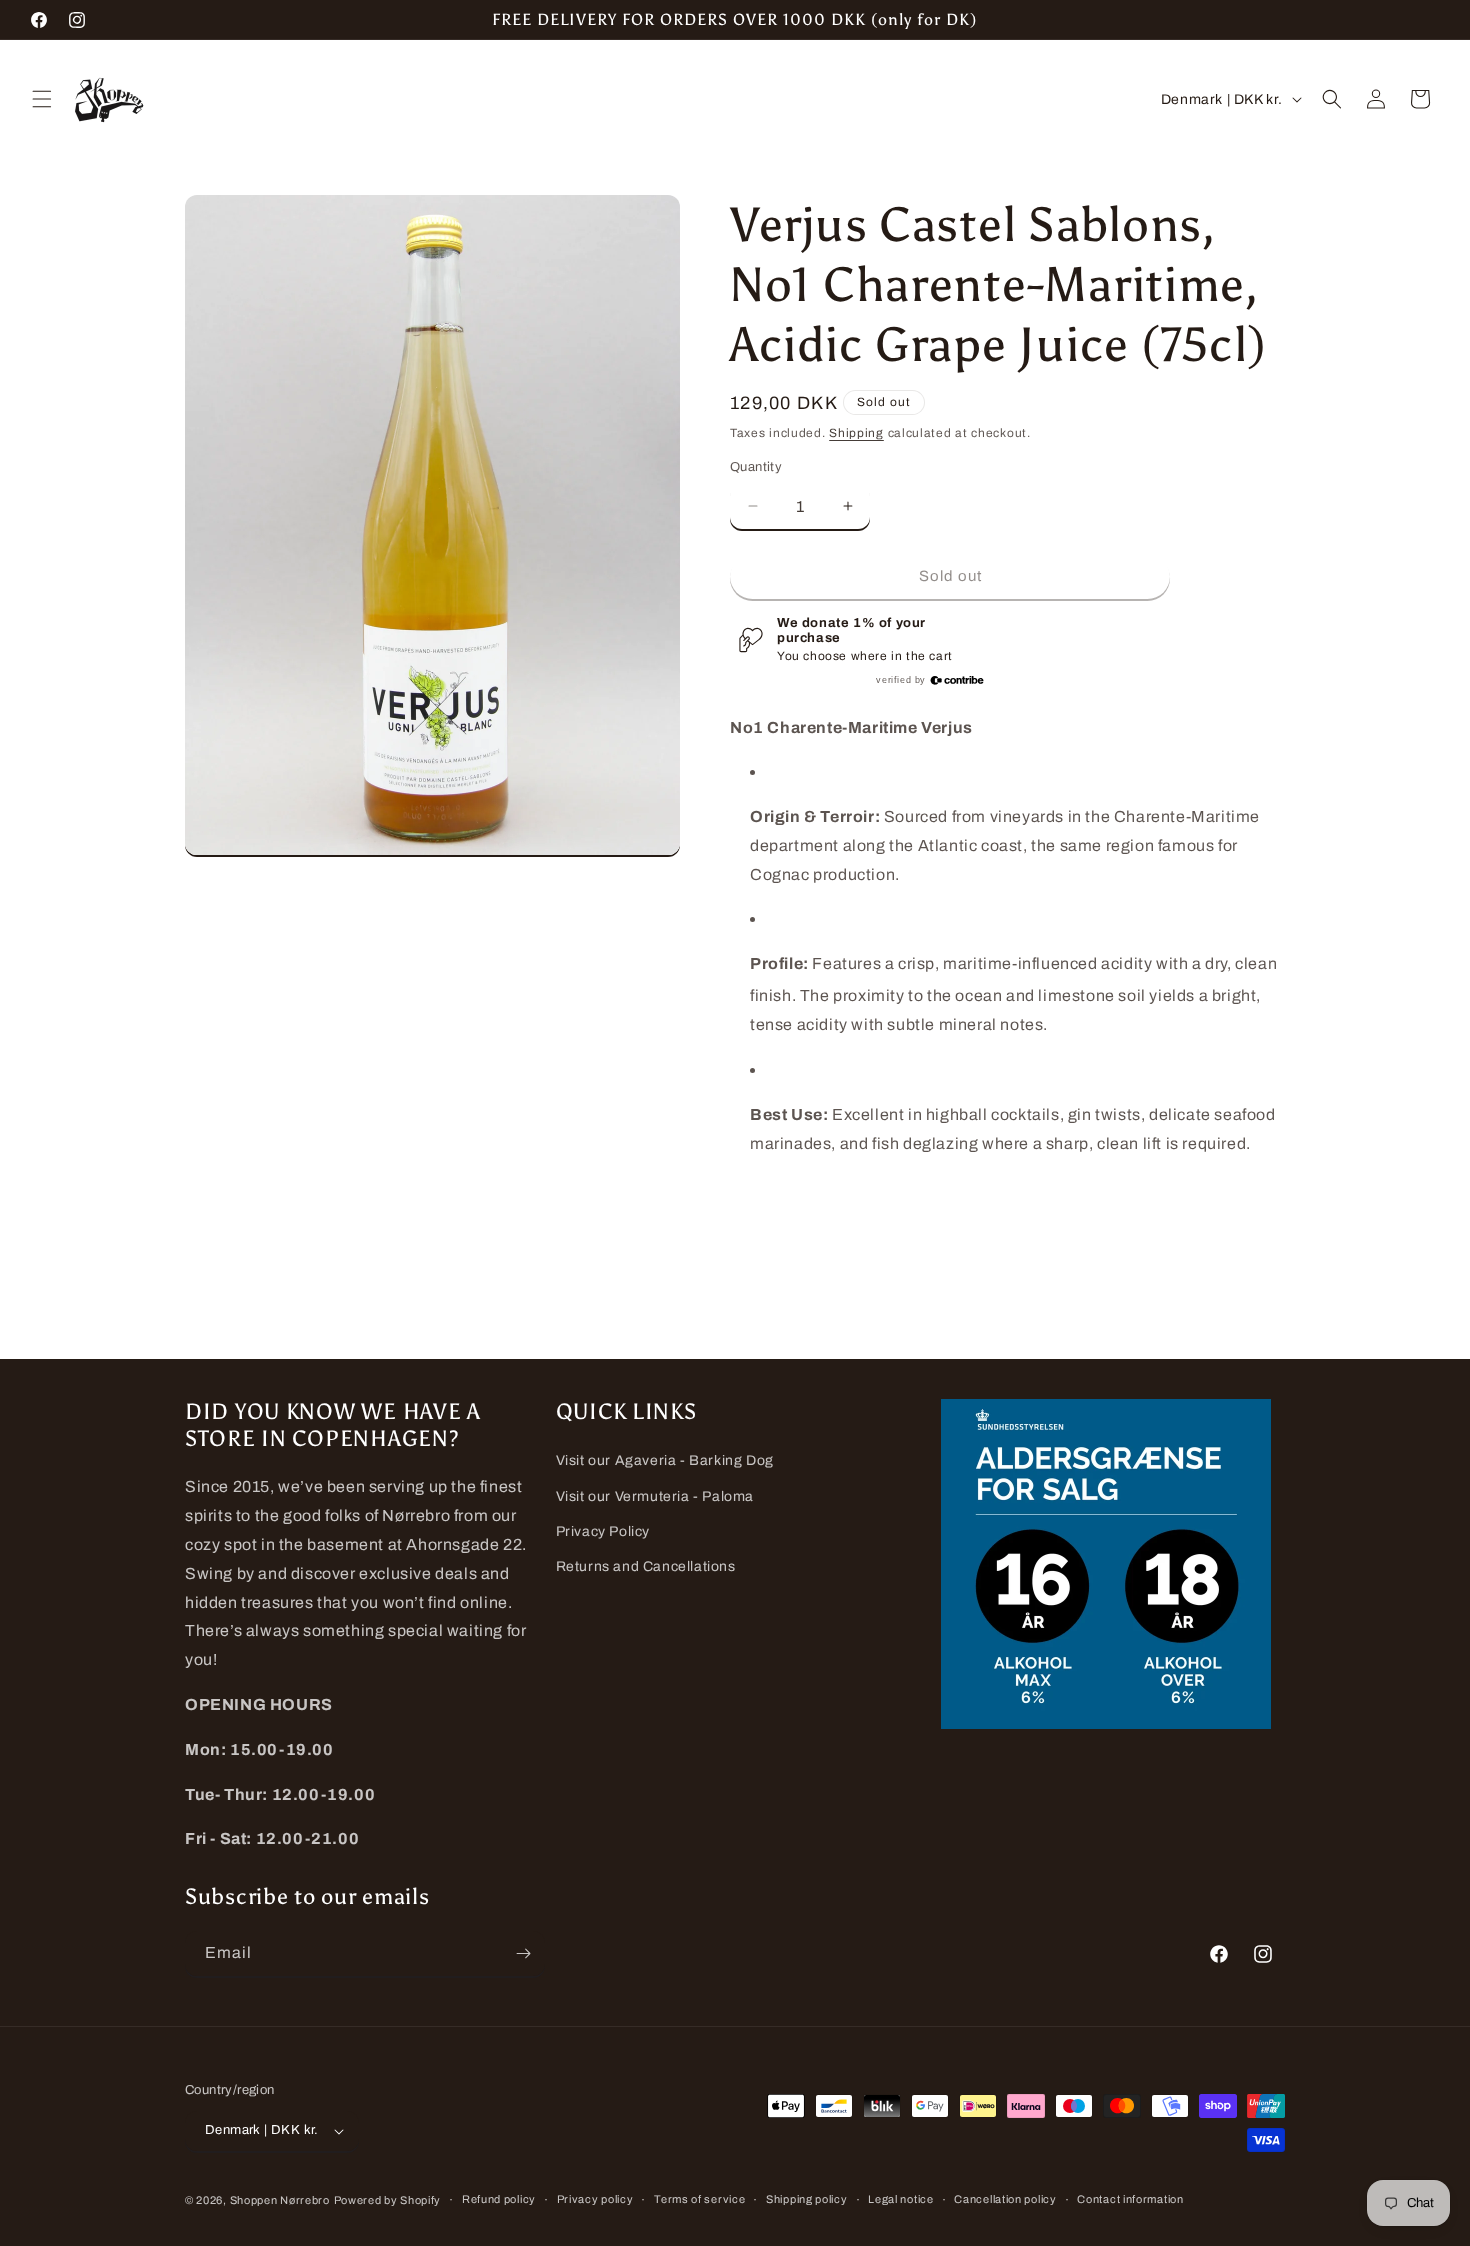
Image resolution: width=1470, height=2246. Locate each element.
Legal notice (900, 2199)
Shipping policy (807, 2199)
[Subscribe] (523, 1953)
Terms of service (699, 2199)
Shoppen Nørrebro (280, 2200)
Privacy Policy (603, 1531)
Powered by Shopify (388, 2200)
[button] (42, 99)
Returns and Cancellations (646, 1566)
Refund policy (499, 2199)
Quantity (756, 467)
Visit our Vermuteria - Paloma (655, 1496)
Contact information (1130, 2199)
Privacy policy (595, 2199)
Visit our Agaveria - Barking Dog (665, 1460)
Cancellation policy (1005, 2199)
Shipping (856, 433)
